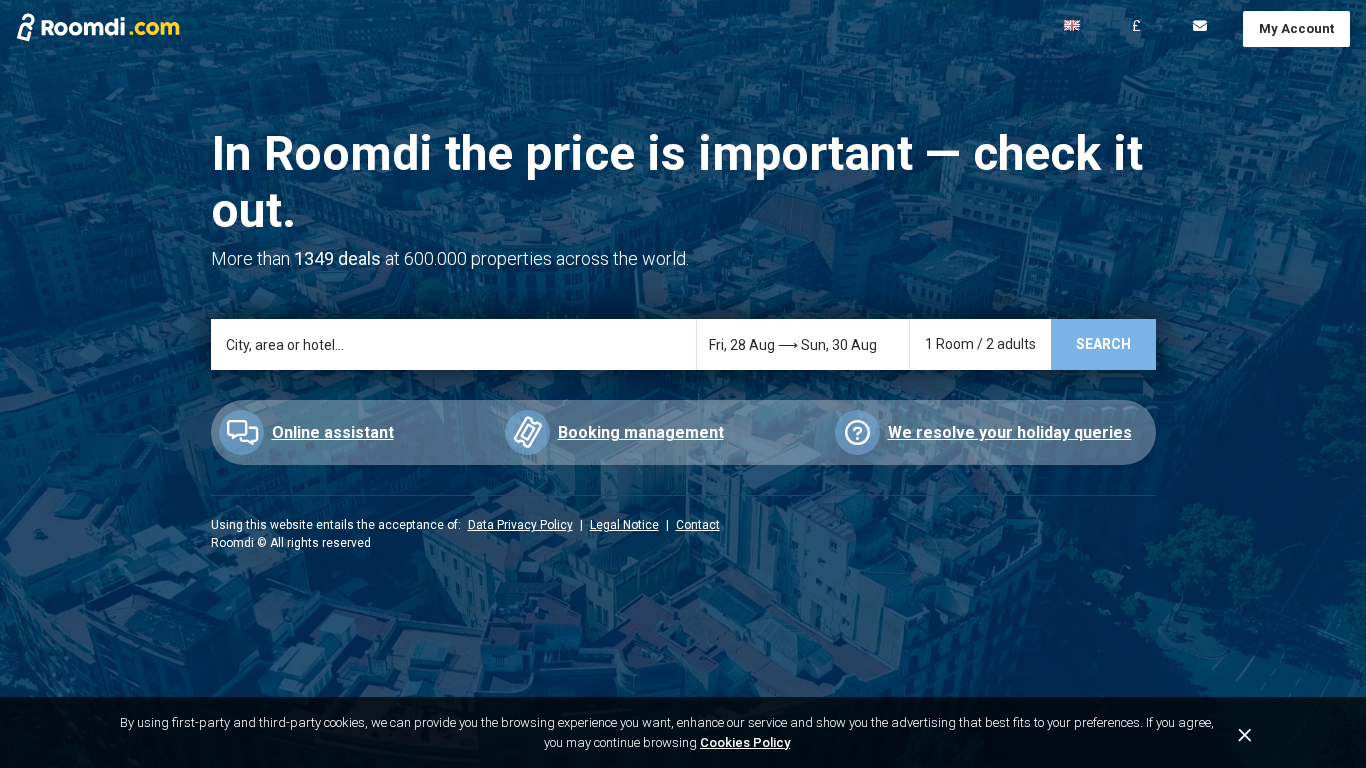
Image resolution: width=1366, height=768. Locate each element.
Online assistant (333, 432)
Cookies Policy (745, 742)
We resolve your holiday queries (1010, 432)
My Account (1296, 28)
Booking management (641, 432)
